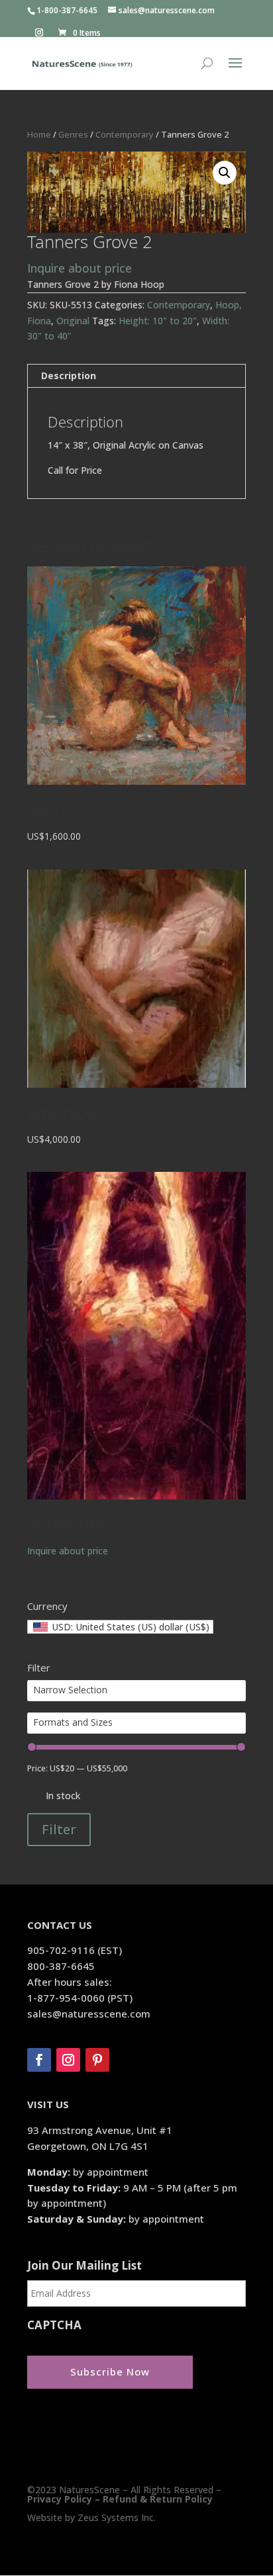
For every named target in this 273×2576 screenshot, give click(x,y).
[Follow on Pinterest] (97, 2060)
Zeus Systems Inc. (117, 2517)
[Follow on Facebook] (39, 2060)
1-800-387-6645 (67, 10)
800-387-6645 (61, 1966)
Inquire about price (80, 268)
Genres (73, 134)
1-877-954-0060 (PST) (80, 1998)
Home (39, 134)
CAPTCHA (54, 2325)
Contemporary (125, 134)
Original (73, 321)
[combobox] (120, 1627)
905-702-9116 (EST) (75, 1950)
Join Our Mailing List (84, 2266)
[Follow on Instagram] (68, 2060)
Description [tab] (69, 376)
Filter (59, 1829)
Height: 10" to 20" (158, 321)
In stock (63, 1796)
